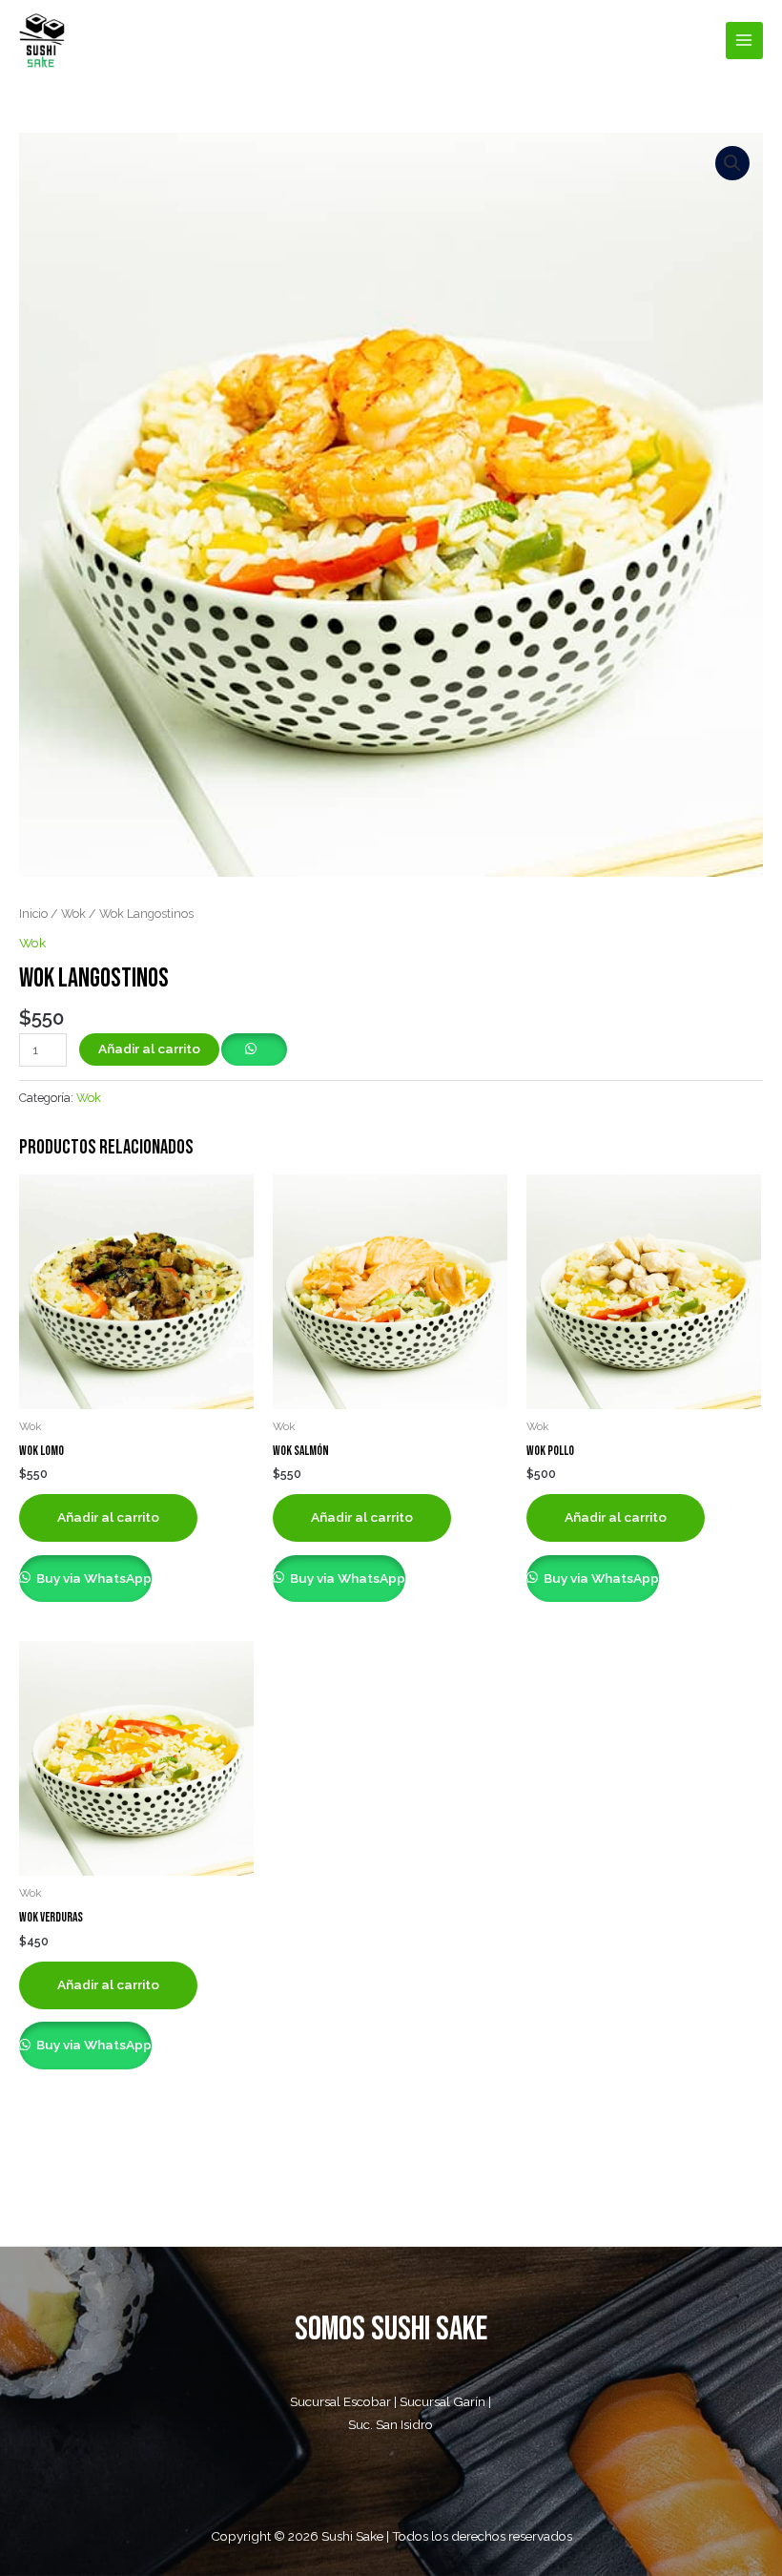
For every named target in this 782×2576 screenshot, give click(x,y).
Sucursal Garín (442, 2401)
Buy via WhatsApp (93, 1578)
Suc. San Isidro (391, 2424)
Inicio (33, 914)
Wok (73, 914)
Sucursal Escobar (340, 2401)
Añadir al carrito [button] (108, 1517)
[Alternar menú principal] (744, 41)
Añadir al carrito (149, 1049)
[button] (732, 163)
